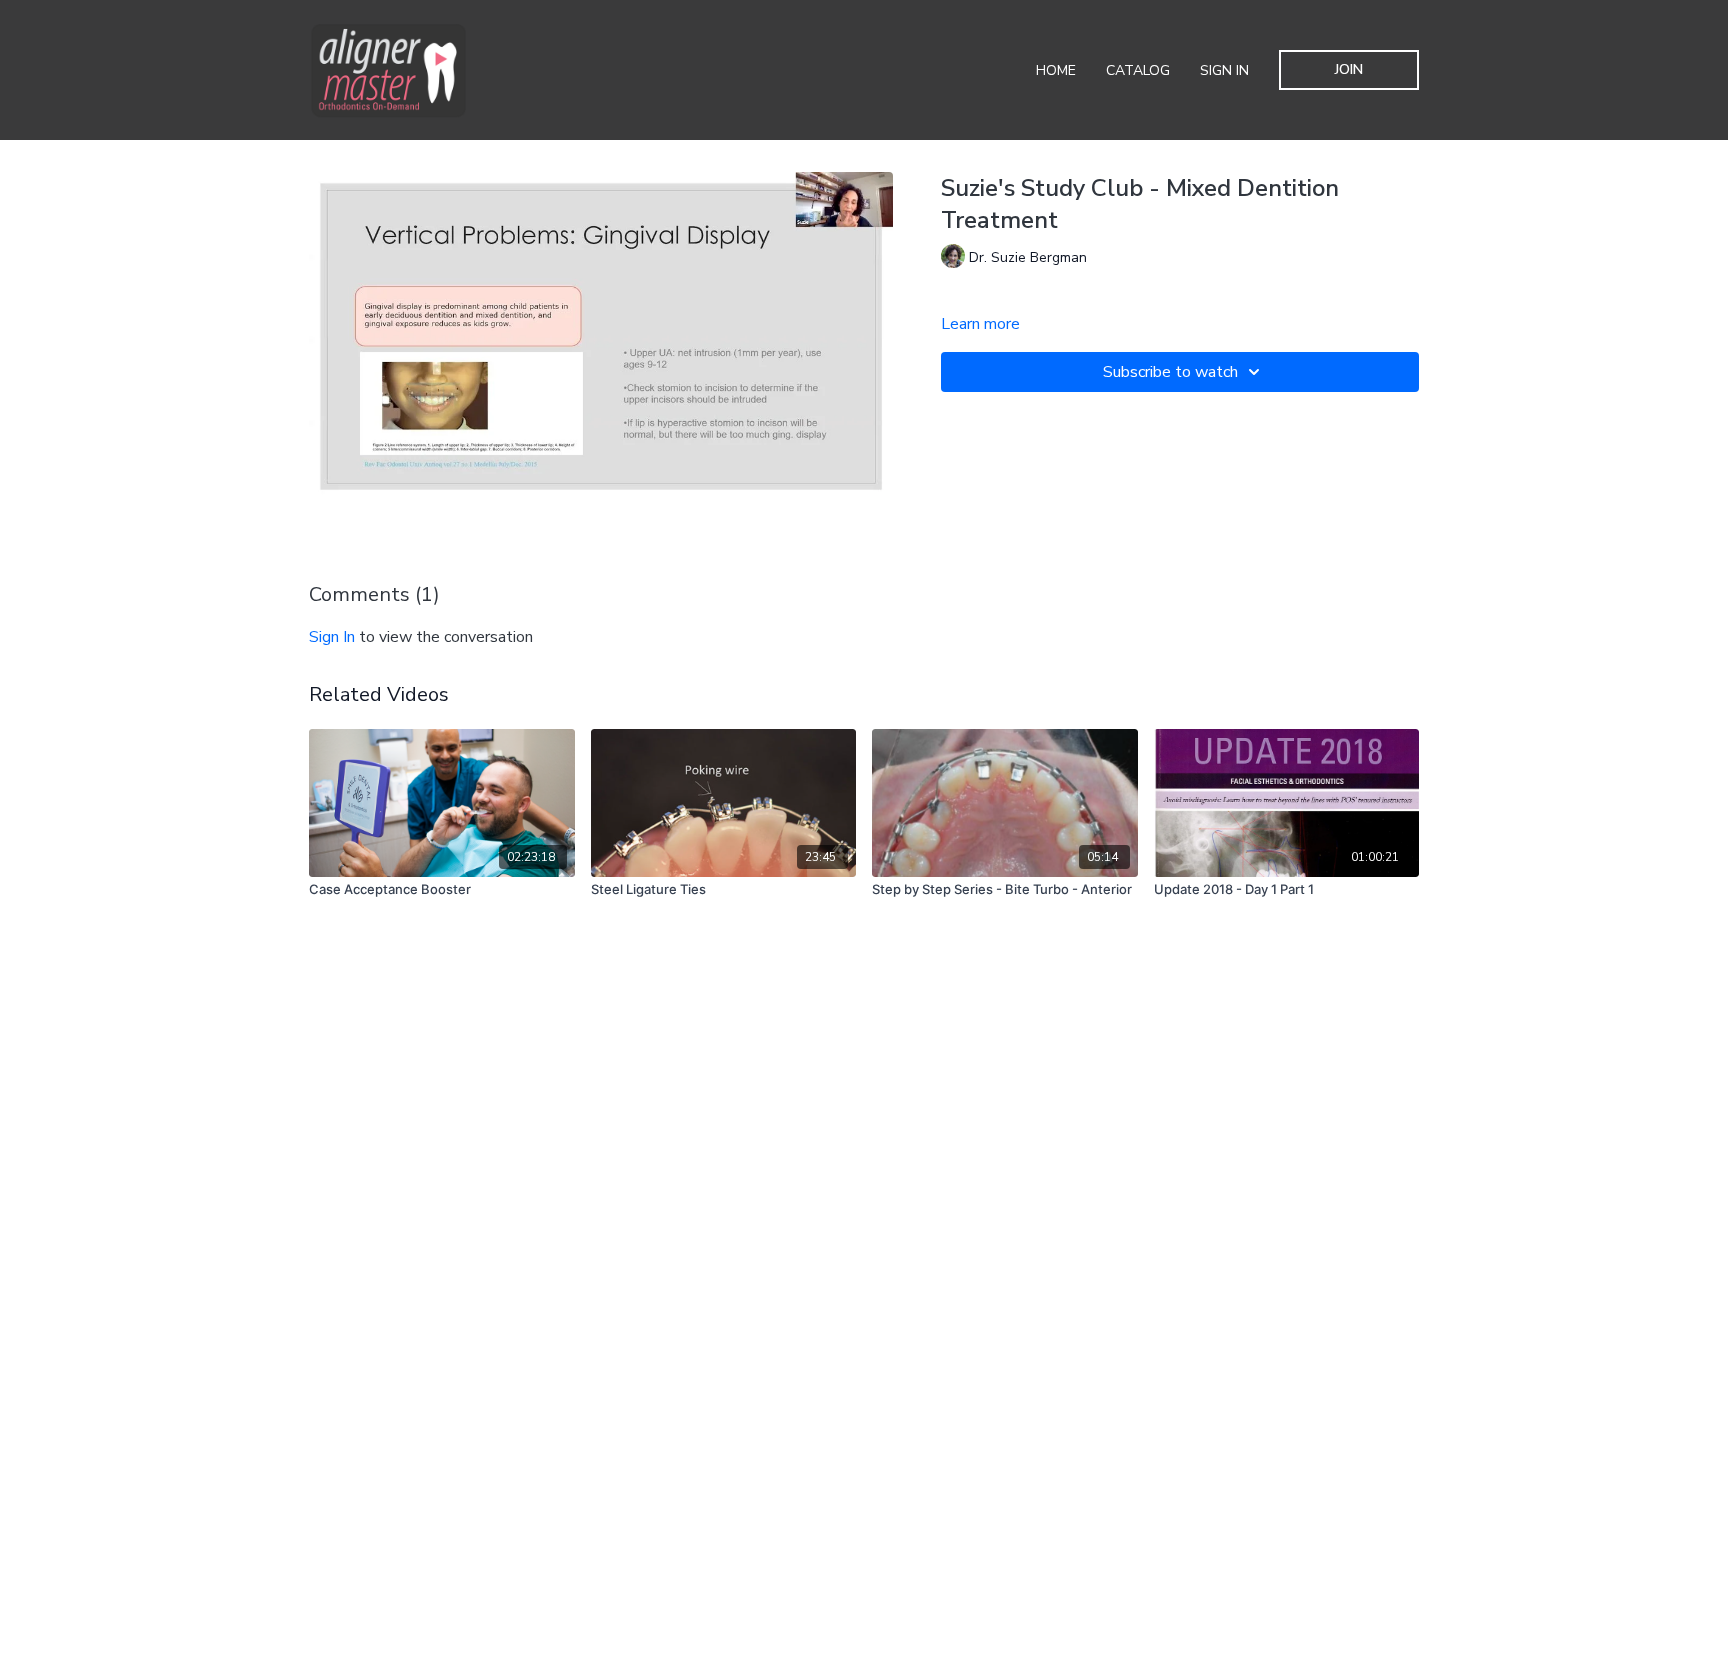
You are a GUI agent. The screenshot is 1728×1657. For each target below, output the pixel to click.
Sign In (1224, 70)
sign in (332, 637)
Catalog (1138, 70)
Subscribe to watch (1170, 372)
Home (1056, 70)
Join (1349, 69)
